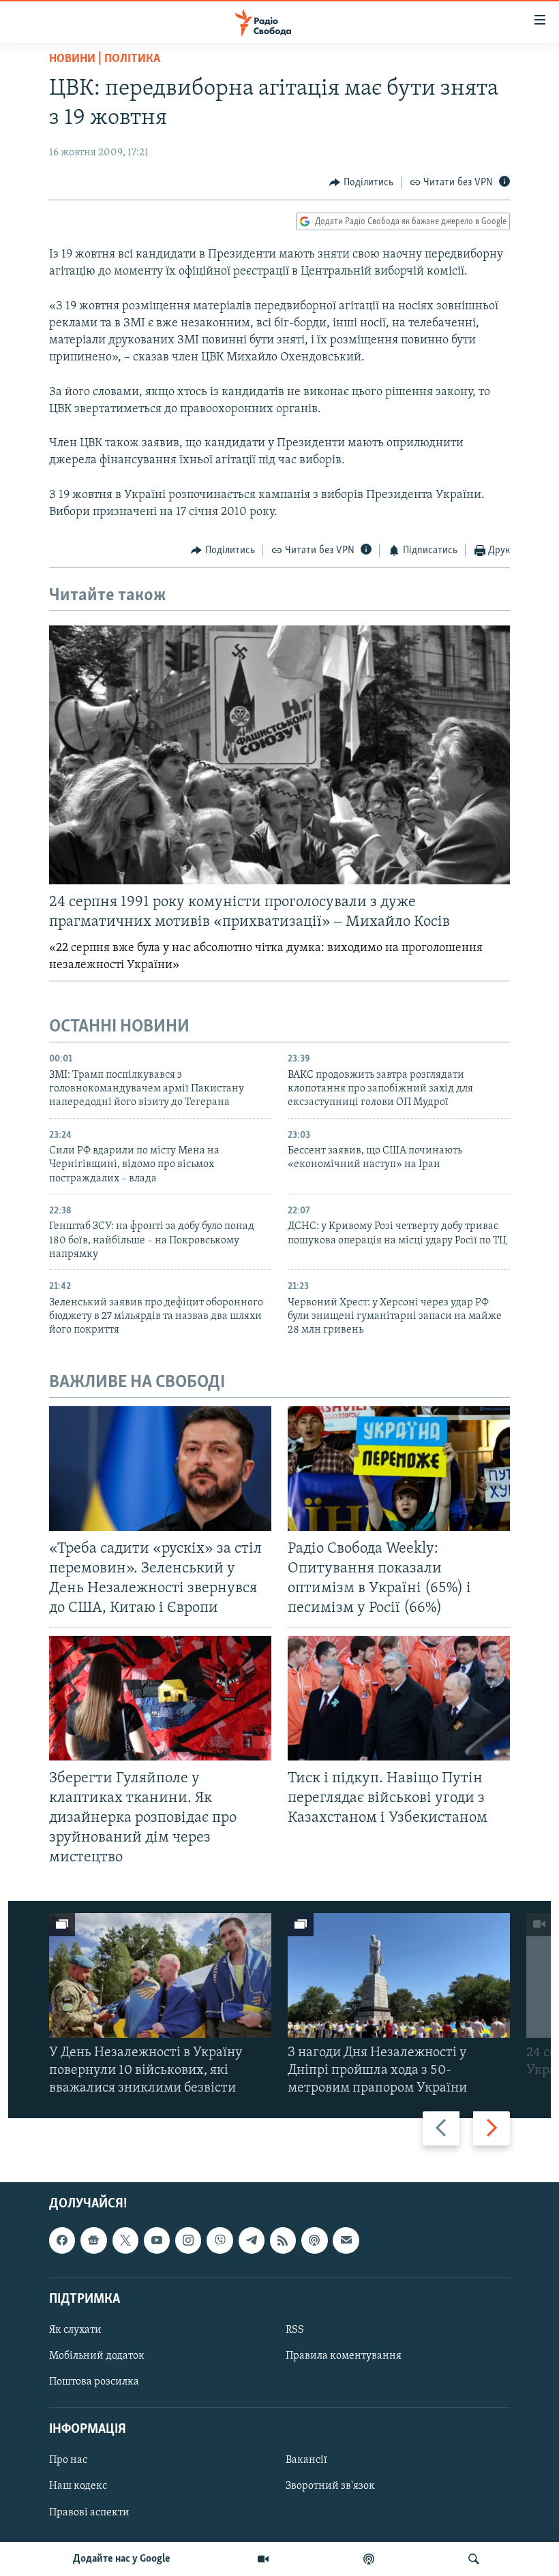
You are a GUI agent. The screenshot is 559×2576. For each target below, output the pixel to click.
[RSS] (283, 2240)
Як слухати (75, 2330)
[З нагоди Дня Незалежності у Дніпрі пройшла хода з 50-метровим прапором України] (399, 1975)
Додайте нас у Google (122, 2559)
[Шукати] (474, 2559)
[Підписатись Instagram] (188, 2240)
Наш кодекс (78, 2486)
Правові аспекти (89, 2512)
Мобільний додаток (97, 2356)
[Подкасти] (369, 2559)
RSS (295, 2330)
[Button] (361, 183)
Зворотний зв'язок (330, 2486)
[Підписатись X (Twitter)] (125, 2240)
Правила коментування (344, 2356)
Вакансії (306, 2460)
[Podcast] (314, 2240)
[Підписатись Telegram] (252, 2240)
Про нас (68, 2460)
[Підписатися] (346, 2240)
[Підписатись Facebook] (62, 2240)
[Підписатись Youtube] (157, 2240)
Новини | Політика (105, 59)
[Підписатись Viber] (220, 2240)
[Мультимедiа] (263, 2559)
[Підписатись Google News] (93, 2240)
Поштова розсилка (94, 2382)
